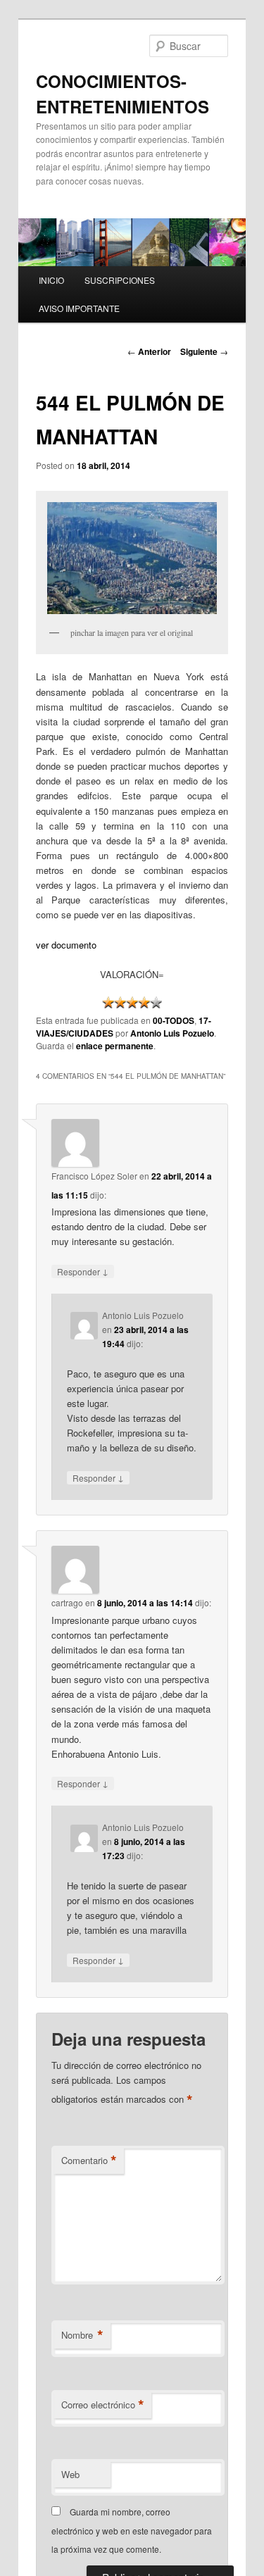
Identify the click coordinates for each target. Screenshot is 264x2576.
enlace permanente (115, 1046)
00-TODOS (174, 1020)
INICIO (51, 280)
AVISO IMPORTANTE (79, 308)
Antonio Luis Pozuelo (172, 1033)
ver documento (66, 945)
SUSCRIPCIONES (120, 280)
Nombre (82, 2335)
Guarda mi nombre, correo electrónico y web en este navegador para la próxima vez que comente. (132, 2530)
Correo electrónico (103, 2405)
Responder (83, 1271)
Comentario (89, 2161)
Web (70, 2474)
